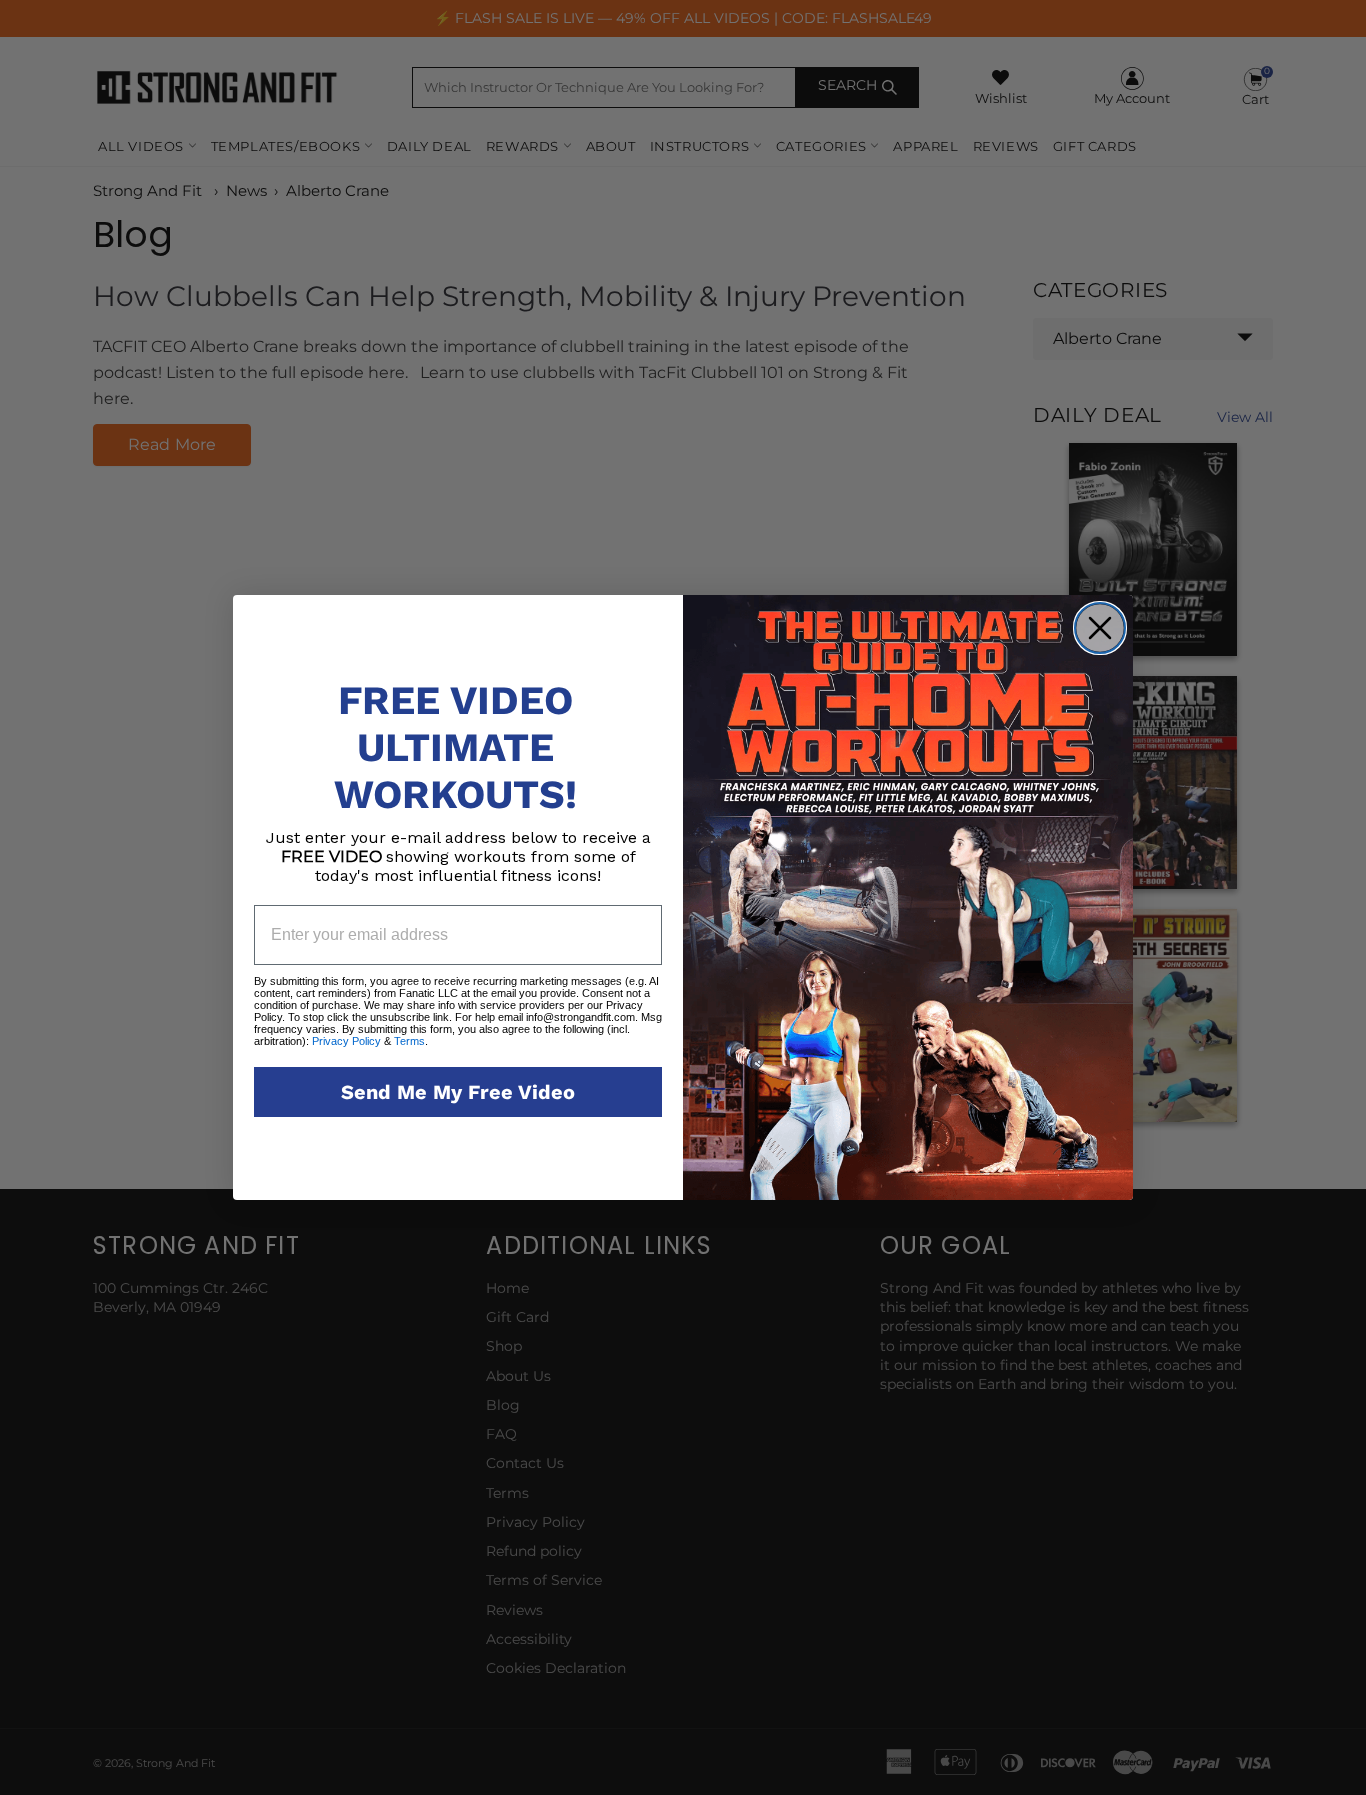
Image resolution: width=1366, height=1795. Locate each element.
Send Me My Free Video (458, 1092)
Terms (408, 1041)
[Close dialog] (1100, 628)
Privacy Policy (346, 1041)
